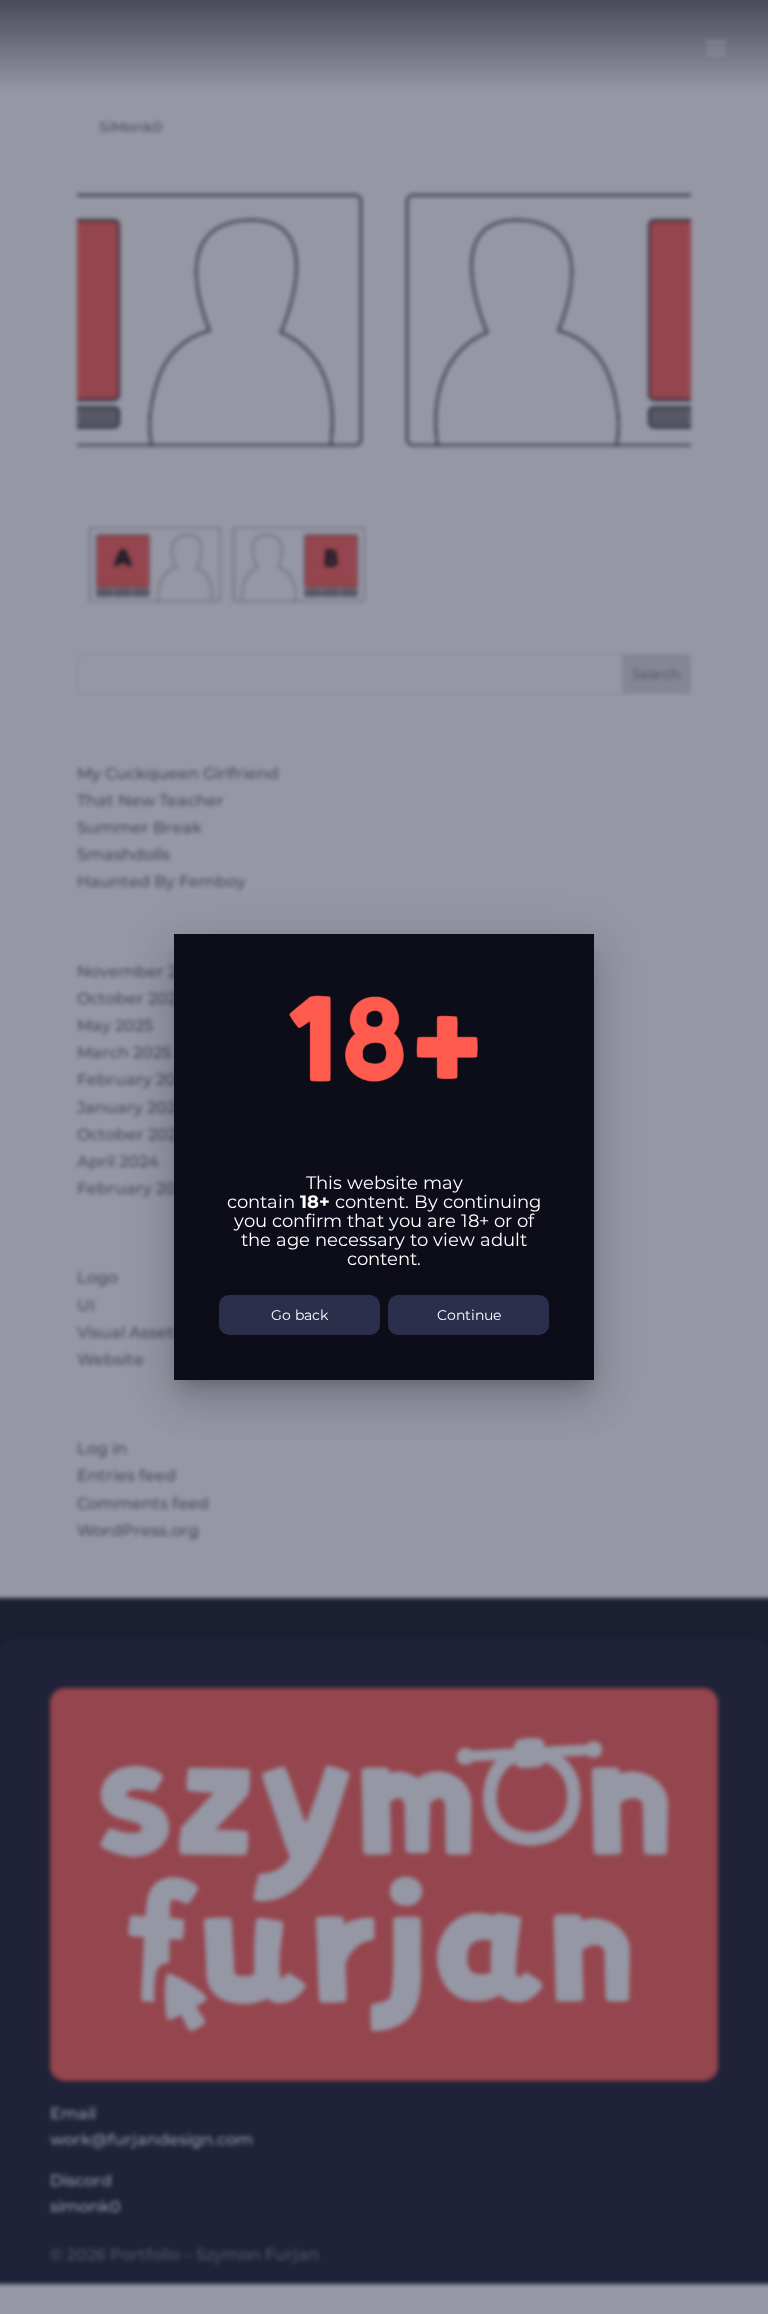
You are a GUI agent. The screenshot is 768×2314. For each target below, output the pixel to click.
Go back (299, 1315)
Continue (469, 1315)
